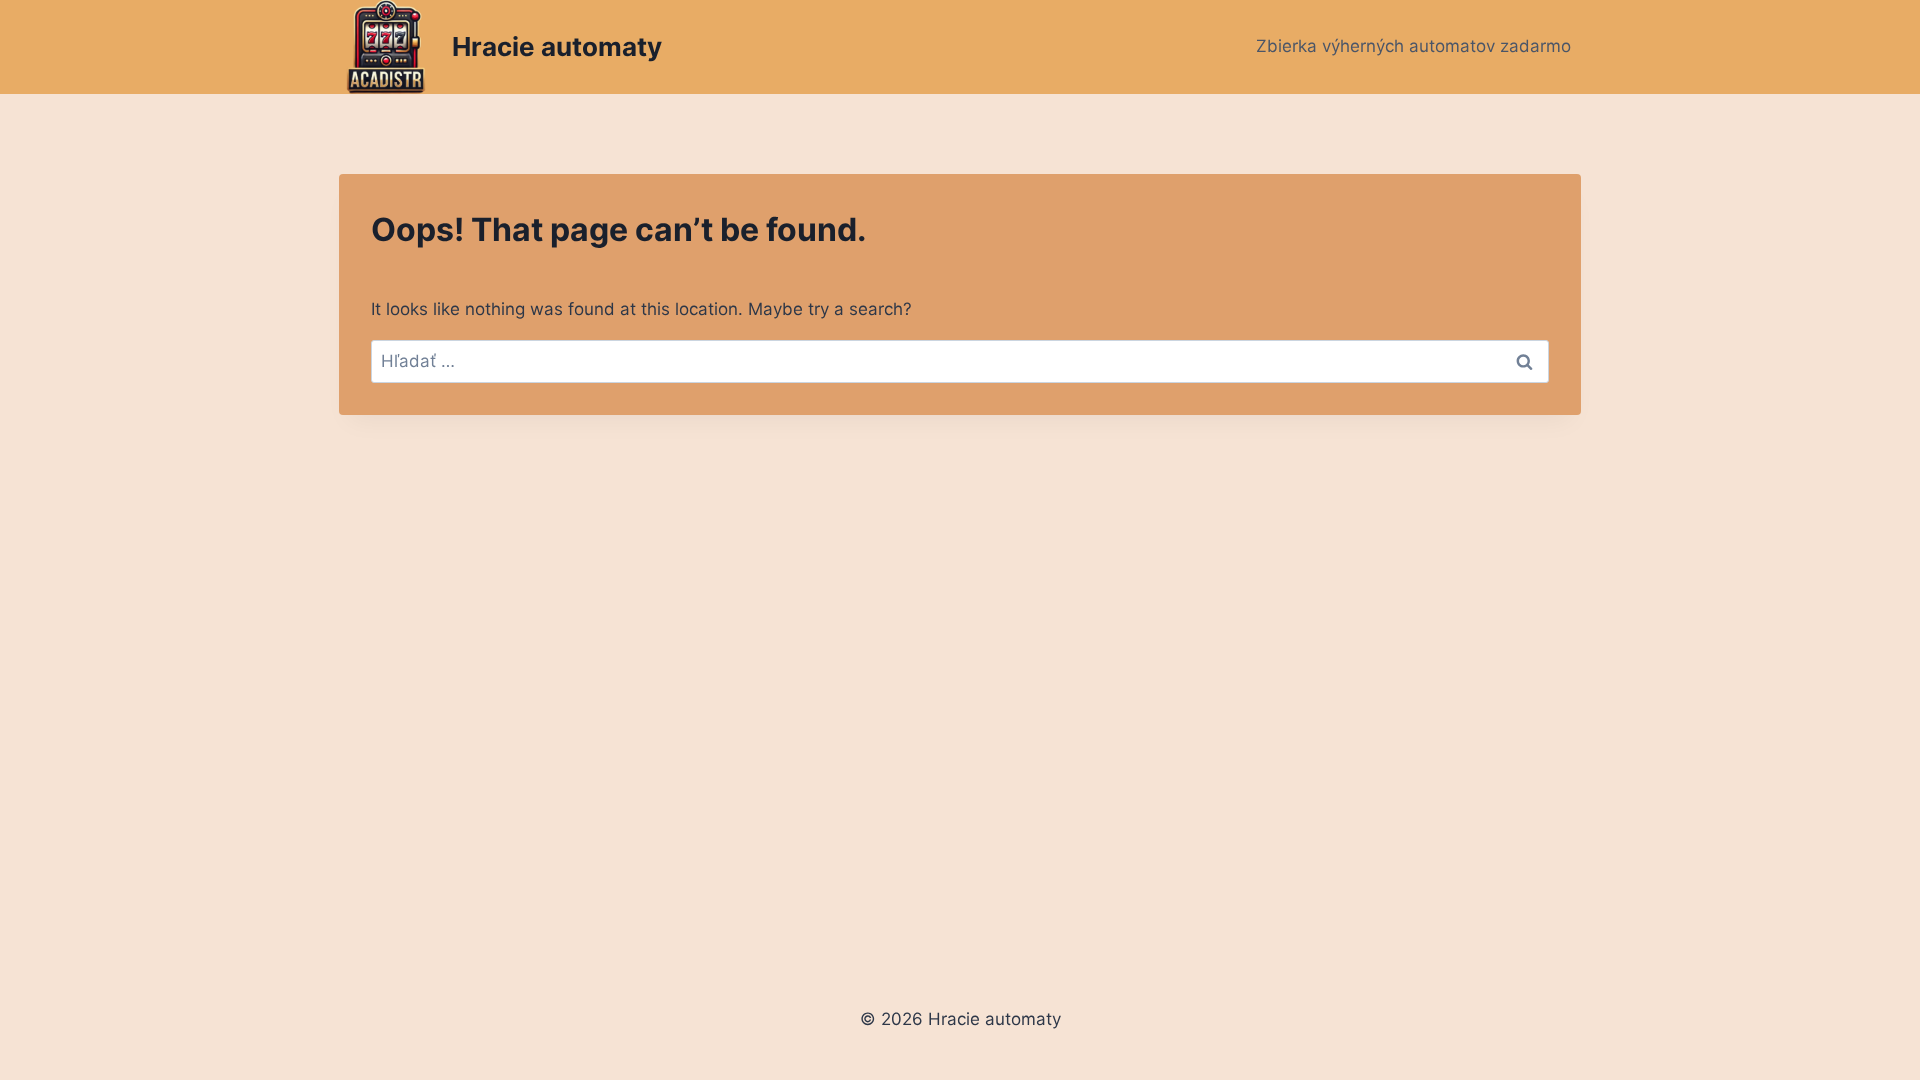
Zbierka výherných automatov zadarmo (1413, 46)
